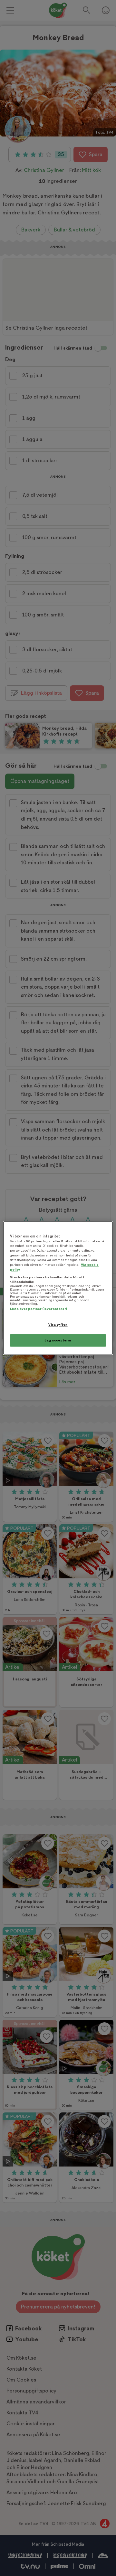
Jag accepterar (58, 1340)
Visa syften (58, 1325)
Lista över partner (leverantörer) (39, 1309)
